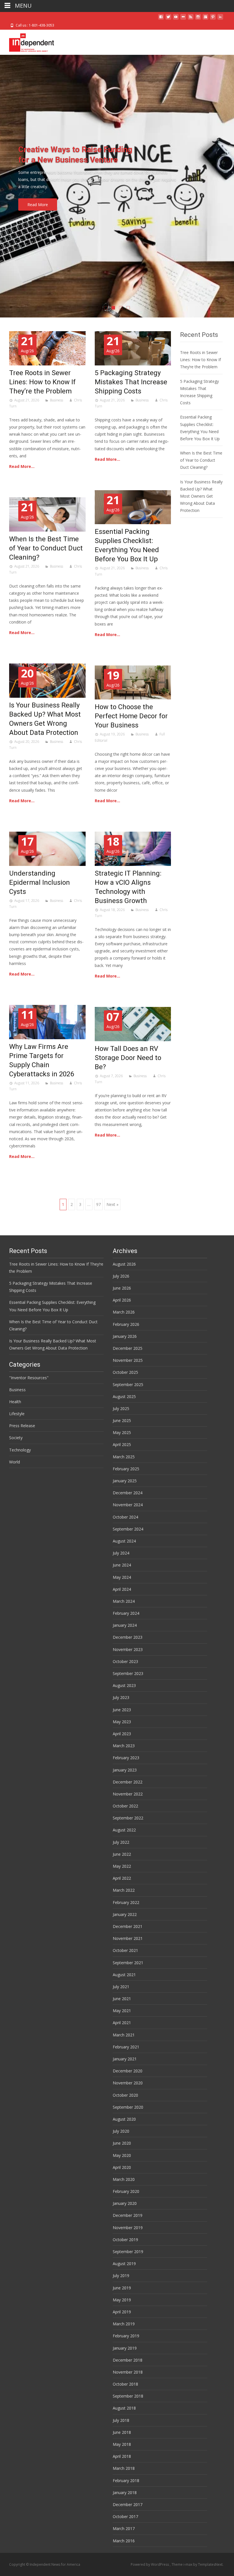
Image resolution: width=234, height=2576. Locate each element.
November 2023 (128, 1649)
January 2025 (125, 1481)
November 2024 (128, 1505)
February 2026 (126, 1324)
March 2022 (124, 1890)
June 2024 (122, 1565)
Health (15, 1402)
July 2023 (121, 1697)
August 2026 (124, 1264)
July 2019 (121, 2276)
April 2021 (122, 2023)
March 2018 (124, 2468)
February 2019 (126, 2336)
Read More (38, 205)
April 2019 (122, 2312)
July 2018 (121, 2420)
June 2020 (122, 2143)
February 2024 (126, 1613)
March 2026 (124, 1312)
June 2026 (122, 1288)
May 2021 (122, 2011)
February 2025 (126, 1469)
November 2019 (128, 2228)
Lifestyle (17, 1414)
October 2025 (125, 1372)
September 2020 (128, 2107)
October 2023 (125, 1661)
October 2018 (125, 2384)
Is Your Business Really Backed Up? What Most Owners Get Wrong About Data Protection (201, 496)
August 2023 (124, 1685)
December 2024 (128, 1493)
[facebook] (161, 19)
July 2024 (121, 1553)
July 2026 (121, 1276)
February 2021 (126, 2047)
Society (16, 1438)
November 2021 (128, 1938)
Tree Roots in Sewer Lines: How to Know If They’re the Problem (42, 382)
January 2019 (125, 2348)
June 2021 (122, 1999)
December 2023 (128, 1637)
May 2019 (122, 2300)
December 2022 (128, 1782)
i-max (188, 2564)
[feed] (191, 19)
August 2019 (124, 2264)
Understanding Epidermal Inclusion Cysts (40, 882)
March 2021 (124, 2035)
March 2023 (124, 1746)
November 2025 (128, 1360)
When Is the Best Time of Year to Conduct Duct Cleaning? (46, 548)
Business (57, 400)
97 (98, 1204)
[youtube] (176, 19)
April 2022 (122, 1878)
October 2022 (125, 1806)
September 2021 (128, 1963)
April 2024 (122, 1589)
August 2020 (124, 2119)
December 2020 (128, 2071)
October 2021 (125, 1950)
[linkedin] (220, 19)
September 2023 (128, 1673)
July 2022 (121, 1842)
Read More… (22, 466)
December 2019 (128, 2215)
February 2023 (126, 1758)
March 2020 (124, 2179)
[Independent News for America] (27, 41)
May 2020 (122, 2155)
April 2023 (122, 1734)
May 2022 (122, 1866)
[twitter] (168, 19)
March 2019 (124, 2324)
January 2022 (125, 1914)
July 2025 (121, 1408)
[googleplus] (205, 19)
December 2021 (128, 1926)
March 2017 (124, 2528)
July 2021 (121, 1987)
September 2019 (128, 2252)
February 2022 (126, 1902)
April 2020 (122, 2167)
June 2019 (122, 2288)
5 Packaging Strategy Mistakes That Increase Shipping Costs (131, 382)
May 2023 (122, 1722)
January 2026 (125, 1336)
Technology (20, 1450)
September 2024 (128, 1529)
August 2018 (124, 2408)
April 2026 (122, 1300)
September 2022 (128, 1818)
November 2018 (128, 2372)
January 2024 (125, 1625)
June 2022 (122, 1854)
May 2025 (122, 1432)
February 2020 (126, 2191)
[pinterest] (213, 19)
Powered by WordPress (150, 2564)
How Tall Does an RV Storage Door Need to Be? (128, 1058)
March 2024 (124, 1601)
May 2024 (122, 1577)
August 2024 (124, 1541)
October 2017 (125, 2516)
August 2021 (124, 1975)
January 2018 (125, 2492)
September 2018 (128, 2396)
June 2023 (122, 1710)
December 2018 (128, 2360)
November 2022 (128, 1794)
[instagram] (198, 19)
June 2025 (122, 1420)
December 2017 (128, 2504)
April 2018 (122, 2456)
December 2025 (128, 1348)
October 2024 (125, 1517)
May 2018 (122, 2444)
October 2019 (125, 2240)
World (15, 1462)
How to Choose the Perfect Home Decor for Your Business (131, 716)
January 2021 (125, 2059)
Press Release (22, 1426)
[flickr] (183, 19)
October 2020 (125, 2095)
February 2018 (126, 2481)
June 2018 (122, 2432)
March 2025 (124, 1457)
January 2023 (125, 1770)
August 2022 (124, 1830)
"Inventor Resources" (29, 1378)
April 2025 (122, 1444)
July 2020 (121, 2131)
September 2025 (128, 1384)
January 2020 (125, 2203)
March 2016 (124, 2541)
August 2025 (124, 1396)
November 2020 (128, 2083)
